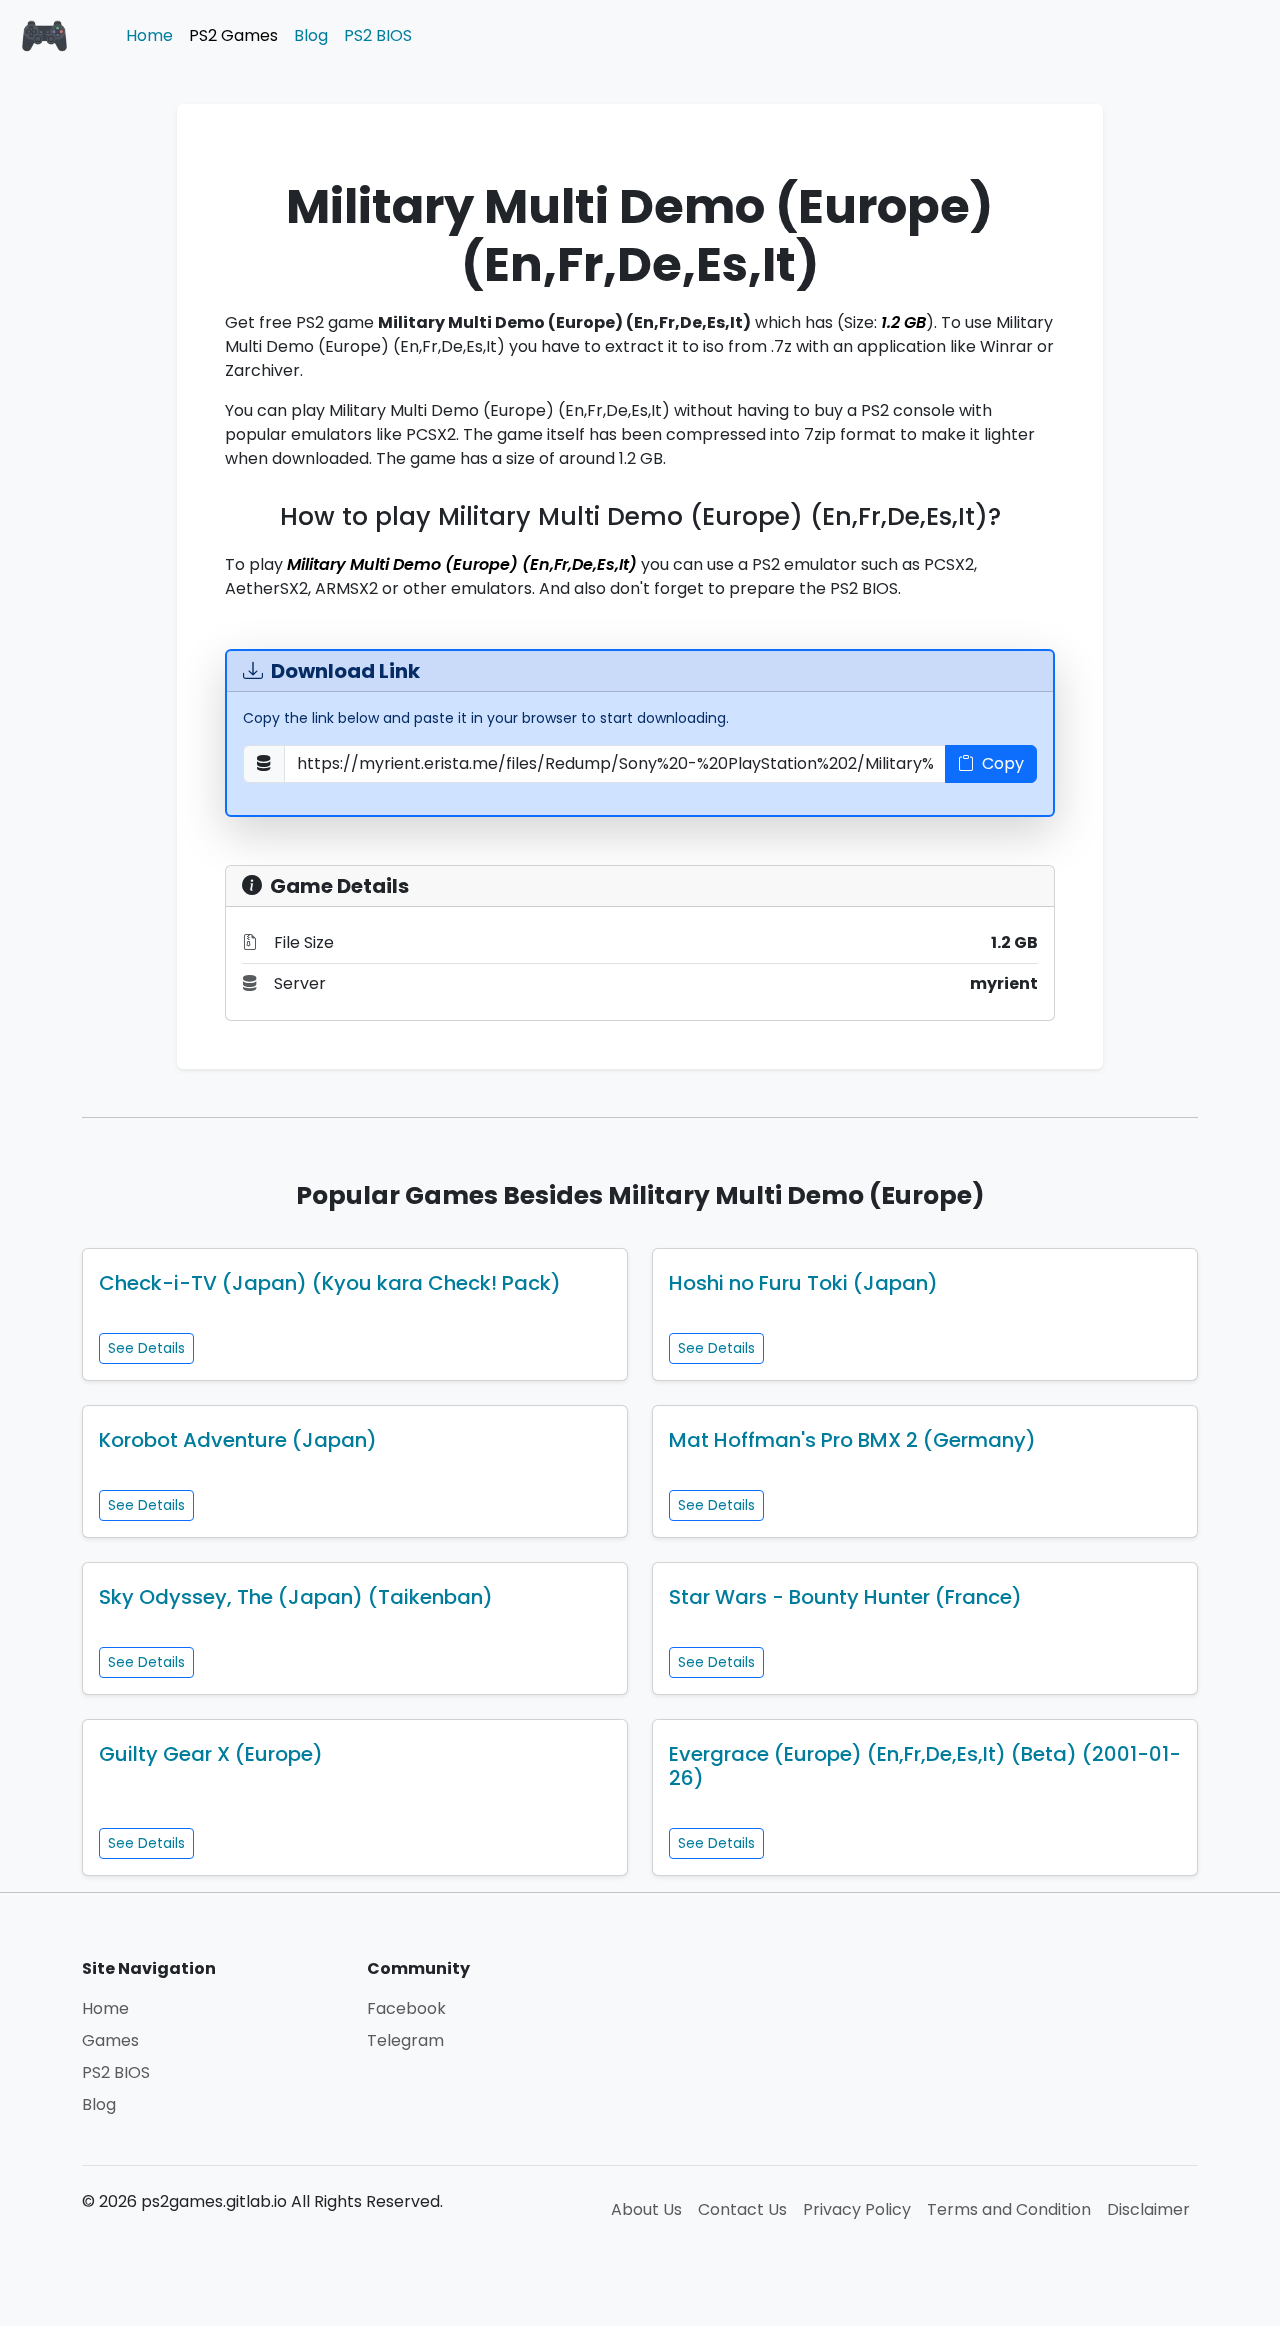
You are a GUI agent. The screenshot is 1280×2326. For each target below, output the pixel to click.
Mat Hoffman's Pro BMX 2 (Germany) (852, 1440)
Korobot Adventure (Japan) (238, 1440)
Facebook (406, 2008)
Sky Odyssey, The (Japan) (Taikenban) (296, 1597)
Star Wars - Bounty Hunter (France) (845, 1597)
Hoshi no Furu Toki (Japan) (803, 1283)
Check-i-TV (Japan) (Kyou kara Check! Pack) (330, 1283)
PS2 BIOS (378, 35)
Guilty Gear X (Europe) (211, 1754)
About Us (646, 2209)
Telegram (405, 2040)
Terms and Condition (1009, 2209)
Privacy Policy (857, 2209)
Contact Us (742, 2209)
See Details (146, 1348)
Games (110, 2040)
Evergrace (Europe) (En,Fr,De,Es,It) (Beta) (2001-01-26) (925, 1766)
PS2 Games (233, 35)
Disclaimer (1148, 2209)
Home (149, 35)
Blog (311, 35)
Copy (1003, 763)
